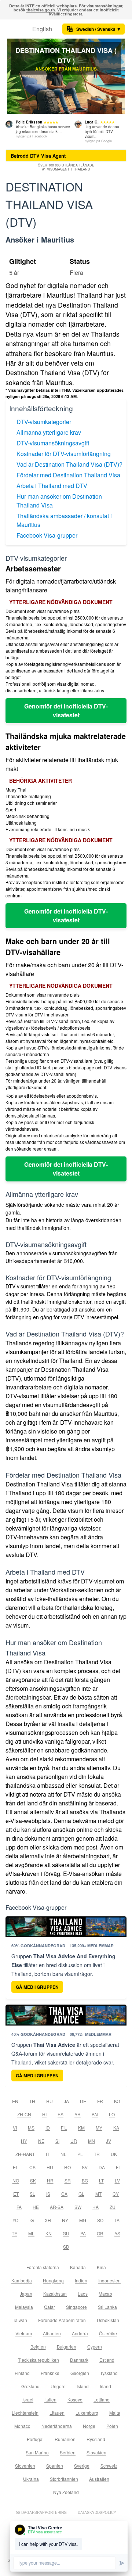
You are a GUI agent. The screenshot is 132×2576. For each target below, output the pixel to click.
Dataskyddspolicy (97, 2512)
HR (50, 2180)
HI (44, 2114)
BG (85, 2180)
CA (64, 2194)
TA (117, 2220)
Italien (50, 2399)
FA (19, 2207)
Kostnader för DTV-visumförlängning (64, 454)
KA (116, 2127)
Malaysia (24, 2307)
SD (66, 2247)
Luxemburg (87, 2413)
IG (32, 2220)
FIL (64, 2127)
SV (85, 2167)
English (42, 29)
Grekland (30, 2386)
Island (83, 2386)
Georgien (80, 2373)
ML (31, 2233)
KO (117, 2101)
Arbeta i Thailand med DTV (52, 486)
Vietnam (24, 2333)
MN (91, 2141)
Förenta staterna (43, 2267)
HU (50, 2167)
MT (98, 2194)
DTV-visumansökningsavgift (53, 443)
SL (32, 2194)
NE (41, 2141)
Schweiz (109, 2466)
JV (109, 2141)
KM (81, 2127)
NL (63, 2154)
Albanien (52, 2333)
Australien (99, 2479)
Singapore (76, 2307)
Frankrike (50, 2373)
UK (114, 2154)
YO (15, 2220)
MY (99, 2127)
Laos (83, 2294)
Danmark (79, 2360)
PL (80, 2154)
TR (97, 2154)
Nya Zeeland (66, 2492)
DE (83, 2101)
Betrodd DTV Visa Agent (38, 156)
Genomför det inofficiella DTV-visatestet (66, 711)
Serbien (68, 2452)
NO (16, 2180)
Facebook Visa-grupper (47, 535)
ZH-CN (24, 2114)
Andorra (80, 2333)
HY (24, 2141)
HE (36, 2207)
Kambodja (22, 2280)
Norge (89, 2426)
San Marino (37, 2452)
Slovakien (96, 2452)
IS (48, 2194)
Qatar (49, 2307)
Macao (105, 2294)
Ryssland (96, 2439)
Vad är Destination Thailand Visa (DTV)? (69, 464)
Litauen (57, 2413)
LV (117, 2180)
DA (102, 2167)
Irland (105, 2386)
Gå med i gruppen (37, 1987)
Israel (28, 2399)
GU (66, 2233)
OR (100, 2233)
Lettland (102, 2399)
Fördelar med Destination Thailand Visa (68, 475)
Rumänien (65, 2439)
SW (78, 2207)
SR (68, 2180)
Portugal (35, 2439)
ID (48, 2127)
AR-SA (57, 2207)
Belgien (38, 2347)
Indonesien (109, 2280)
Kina (101, 2267)
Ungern (58, 2386)
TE (14, 2233)
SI (57, 2141)
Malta (115, 2413)
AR (78, 2114)
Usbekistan (108, 2320)
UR (74, 2141)
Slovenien (25, 2466)
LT (101, 2180)
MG (83, 2220)
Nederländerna (57, 2426)
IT (48, 2154)
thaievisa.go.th (41, 10)
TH (32, 2101)
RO (67, 2167)
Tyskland (109, 2373)
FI (118, 2167)
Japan (26, 2294)
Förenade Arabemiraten (62, 2320)
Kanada (78, 2267)
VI (15, 2127)
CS (32, 2167)
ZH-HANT (25, 2154)
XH (48, 2220)
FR (100, 2101)
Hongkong (53, 2280)
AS (117, 2233)
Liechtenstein (25, 2413)
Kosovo (75, 2399)
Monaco (22, 2426)
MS (31, 2127)
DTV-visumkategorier (44, 422)
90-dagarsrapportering (41, 2512)
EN (15, 2101)
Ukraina (31, 2479)
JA (66, 2101)
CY (116, 2194)
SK (33, 2180)
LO (112, 2114)
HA (96, 2207)
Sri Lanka (107, 2307)
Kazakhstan (55, 2294)
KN (49, 2233)
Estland (107, 2360)
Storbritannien (64, 2479)
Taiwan (20, 2320)
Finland (22, 2373)
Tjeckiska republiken (38, 2360)
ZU (113, 2207)
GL (81, 2194)
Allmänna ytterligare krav (49, 432)
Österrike (108, 2333)
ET (16, 2194)
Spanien (55, 2466)
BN (95, 2114)
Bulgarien (67, 2347)
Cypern (95, 2347)
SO (100, 2220)
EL (16, 2167)
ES (60, 2114)
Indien (81, 2280)
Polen (112, 2426)
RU (49, 2101)
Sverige (82, 2466)
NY (65, 2220)
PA (83, 2233)
